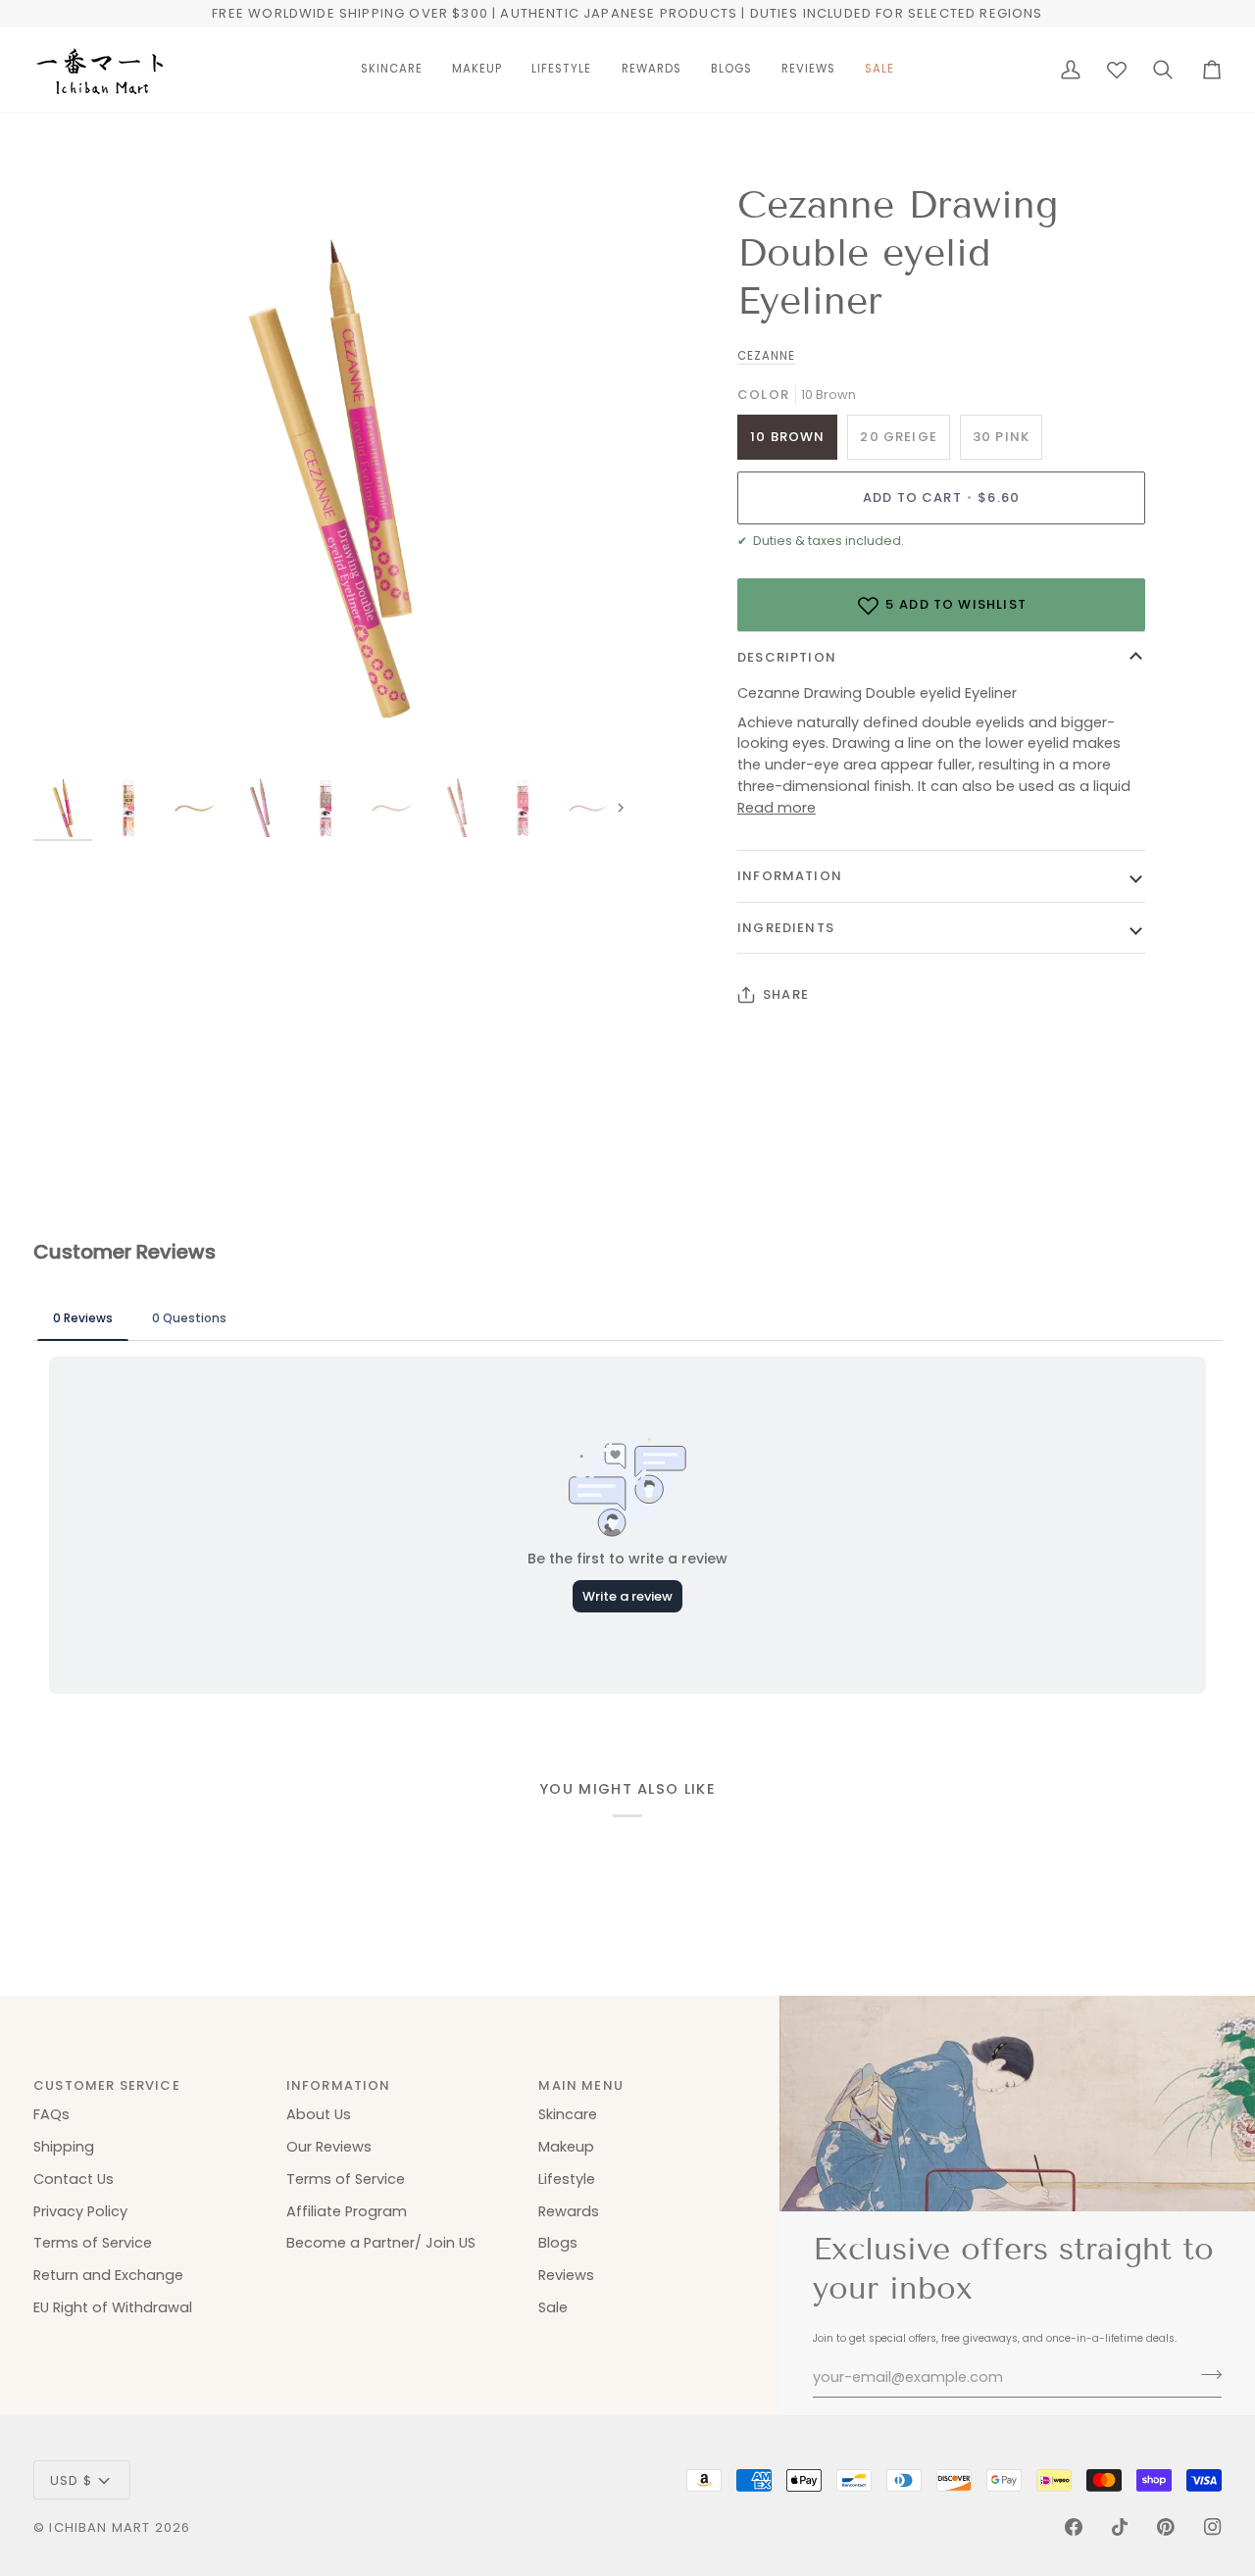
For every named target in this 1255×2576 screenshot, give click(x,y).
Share (786, 994)
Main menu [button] (581, 2085)
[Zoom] (330, 478)
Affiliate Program (347, 2211)
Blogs (558, 2243)
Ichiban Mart (100, 2527)
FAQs (51, 2114)
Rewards (569, 2211)
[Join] (1205, 2375)
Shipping (64, 2147)
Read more (777, 808)
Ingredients (786, 928)
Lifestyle (567, 2179)
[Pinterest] (1166, 2527)
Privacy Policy (80, 2211)
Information (790, 876)
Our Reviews (329, 2147)
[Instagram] (1213, 2527)
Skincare (568, 2114)
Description (787, 657)
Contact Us (74, 2179)
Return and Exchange (108, 2275)
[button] (392, 70)
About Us (319, 2114)
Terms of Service (93, 2243)
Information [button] (339, 2085)
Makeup (566, 2147)
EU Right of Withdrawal (113, 2307)
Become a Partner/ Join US (381, 2243)
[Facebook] (1074, 2527)
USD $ (71, 2480)
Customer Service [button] (107, 2085)
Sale (553, 2307)
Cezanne (766, 356)
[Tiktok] (1120, 2527)
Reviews (566, 2275)
